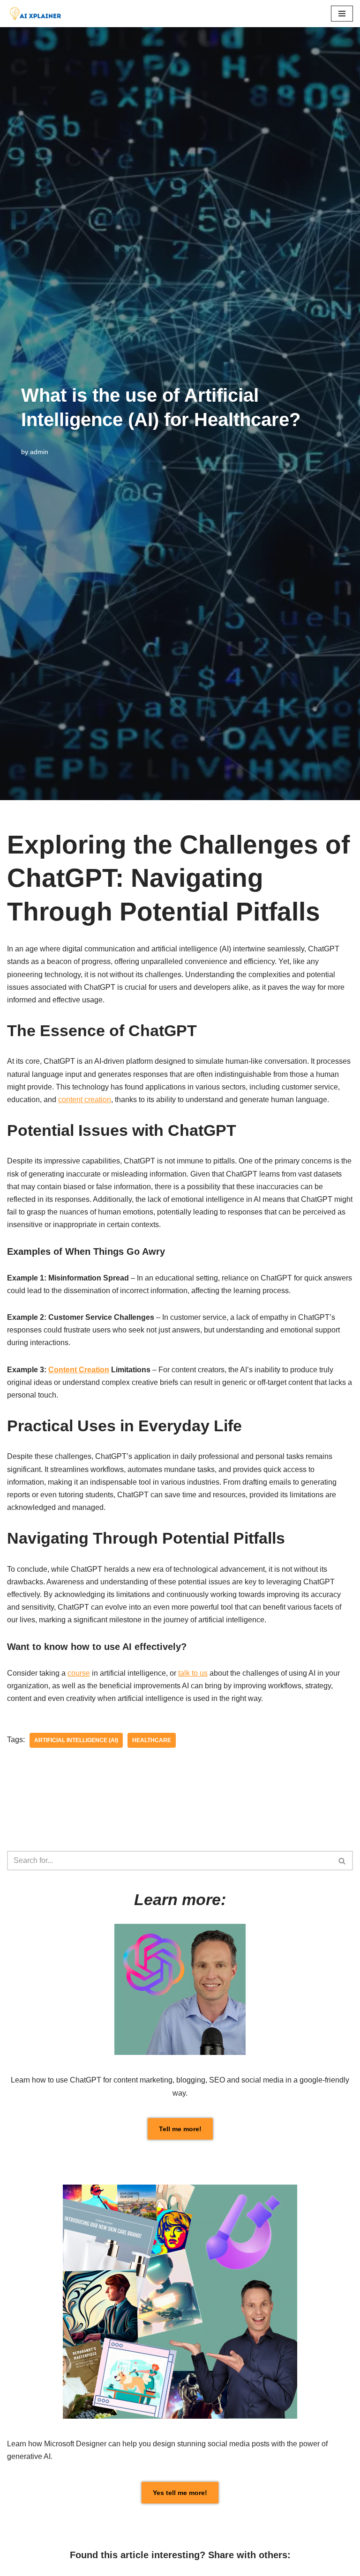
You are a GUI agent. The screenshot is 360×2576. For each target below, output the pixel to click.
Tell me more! (180, 2129)
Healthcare (152, 1740)
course (79, 1673)
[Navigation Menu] (342, 14)
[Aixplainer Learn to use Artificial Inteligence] (37, 14)
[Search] (342, 1861)
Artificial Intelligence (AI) (76, 1740)
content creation (85, 1100)
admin (39, 452)
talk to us (193, 1673)
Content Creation (79, 1370)
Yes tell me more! (180, 2493)
